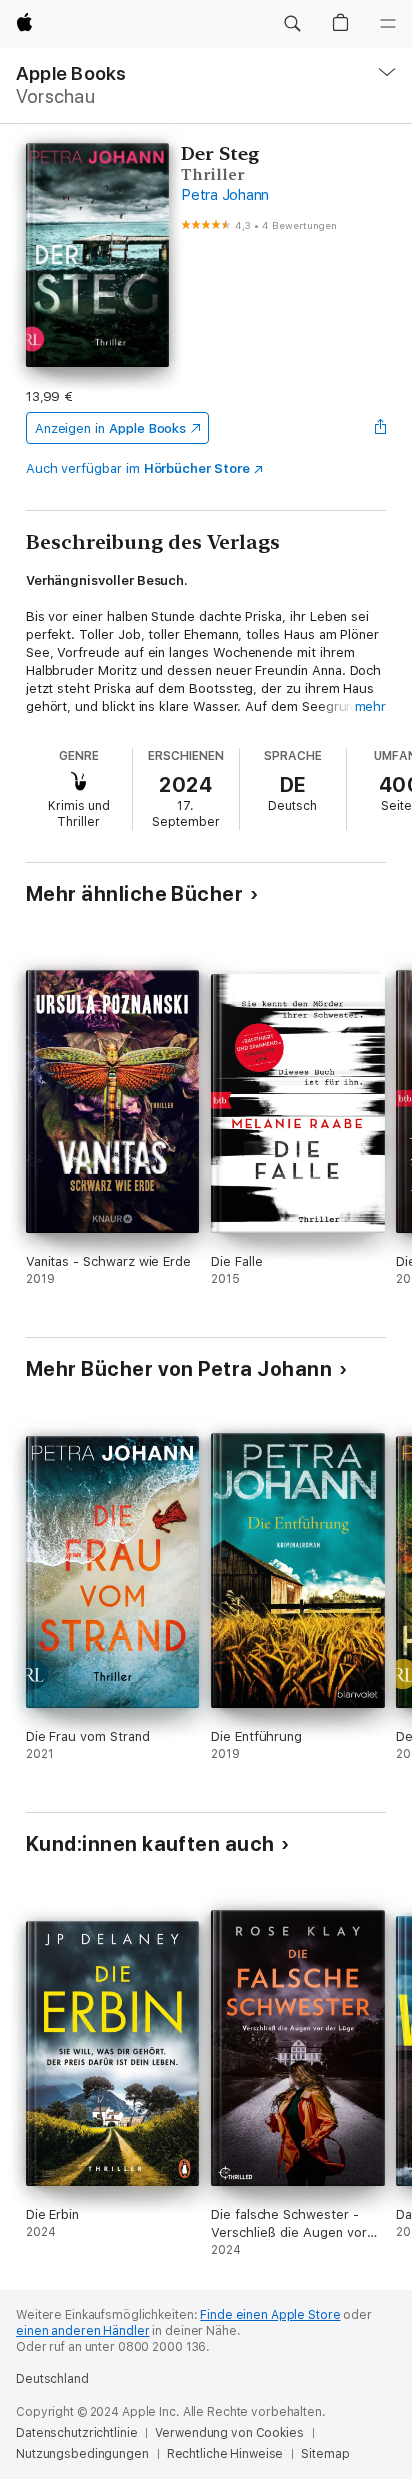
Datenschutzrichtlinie (76, 2433)
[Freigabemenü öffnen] (380, 428)
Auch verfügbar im (138, 468)
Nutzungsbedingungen (82, 2454)
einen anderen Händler (82, 2331)
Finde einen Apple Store (270, 2315)
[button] (292, 24)
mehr (371, 706)
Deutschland (52, 2379)
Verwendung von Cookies (229, 2433)
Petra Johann (225, 195)
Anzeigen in (111, 428)
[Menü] (388, 24)
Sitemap (325, 2454)
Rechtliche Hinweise (225, 2454)
